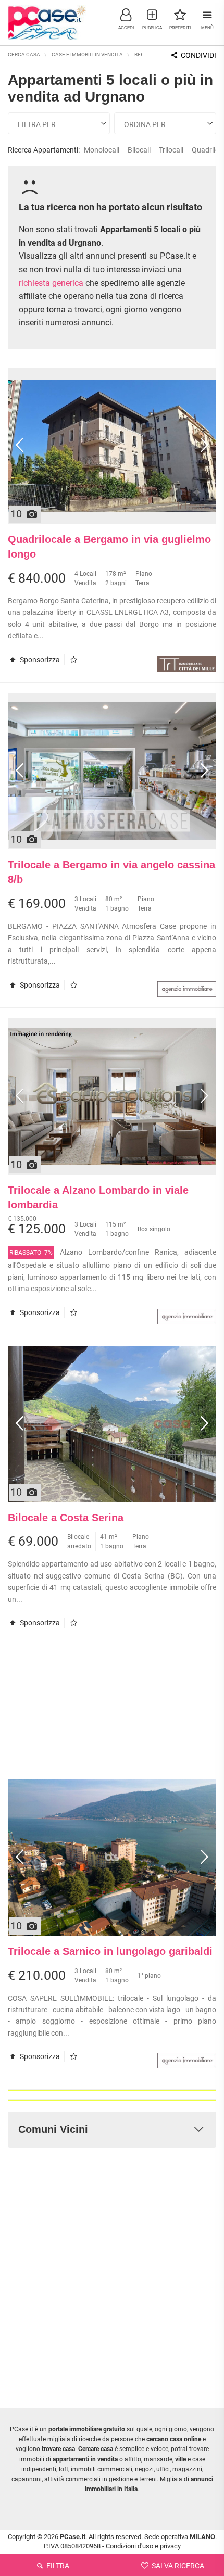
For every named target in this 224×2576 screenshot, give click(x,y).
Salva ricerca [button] (177, 2566)
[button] (126, 18)
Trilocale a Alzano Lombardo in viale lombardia (98, 1198)
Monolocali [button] (102, 150)
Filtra (57, 2566)
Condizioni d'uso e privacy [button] (143, 2546)
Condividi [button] (198, 55)
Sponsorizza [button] (39, 660)
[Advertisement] (112, 1703)
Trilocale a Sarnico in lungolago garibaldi (110, 1951)
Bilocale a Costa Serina (66, 1518)
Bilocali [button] (139, 150)
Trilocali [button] (171, 150)
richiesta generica (51, 283)
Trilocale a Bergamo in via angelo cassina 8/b (111, 872)
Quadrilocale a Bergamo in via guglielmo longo (109, 547)
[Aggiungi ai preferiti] (76, 660)
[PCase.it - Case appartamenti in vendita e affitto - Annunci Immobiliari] (47, 21)
